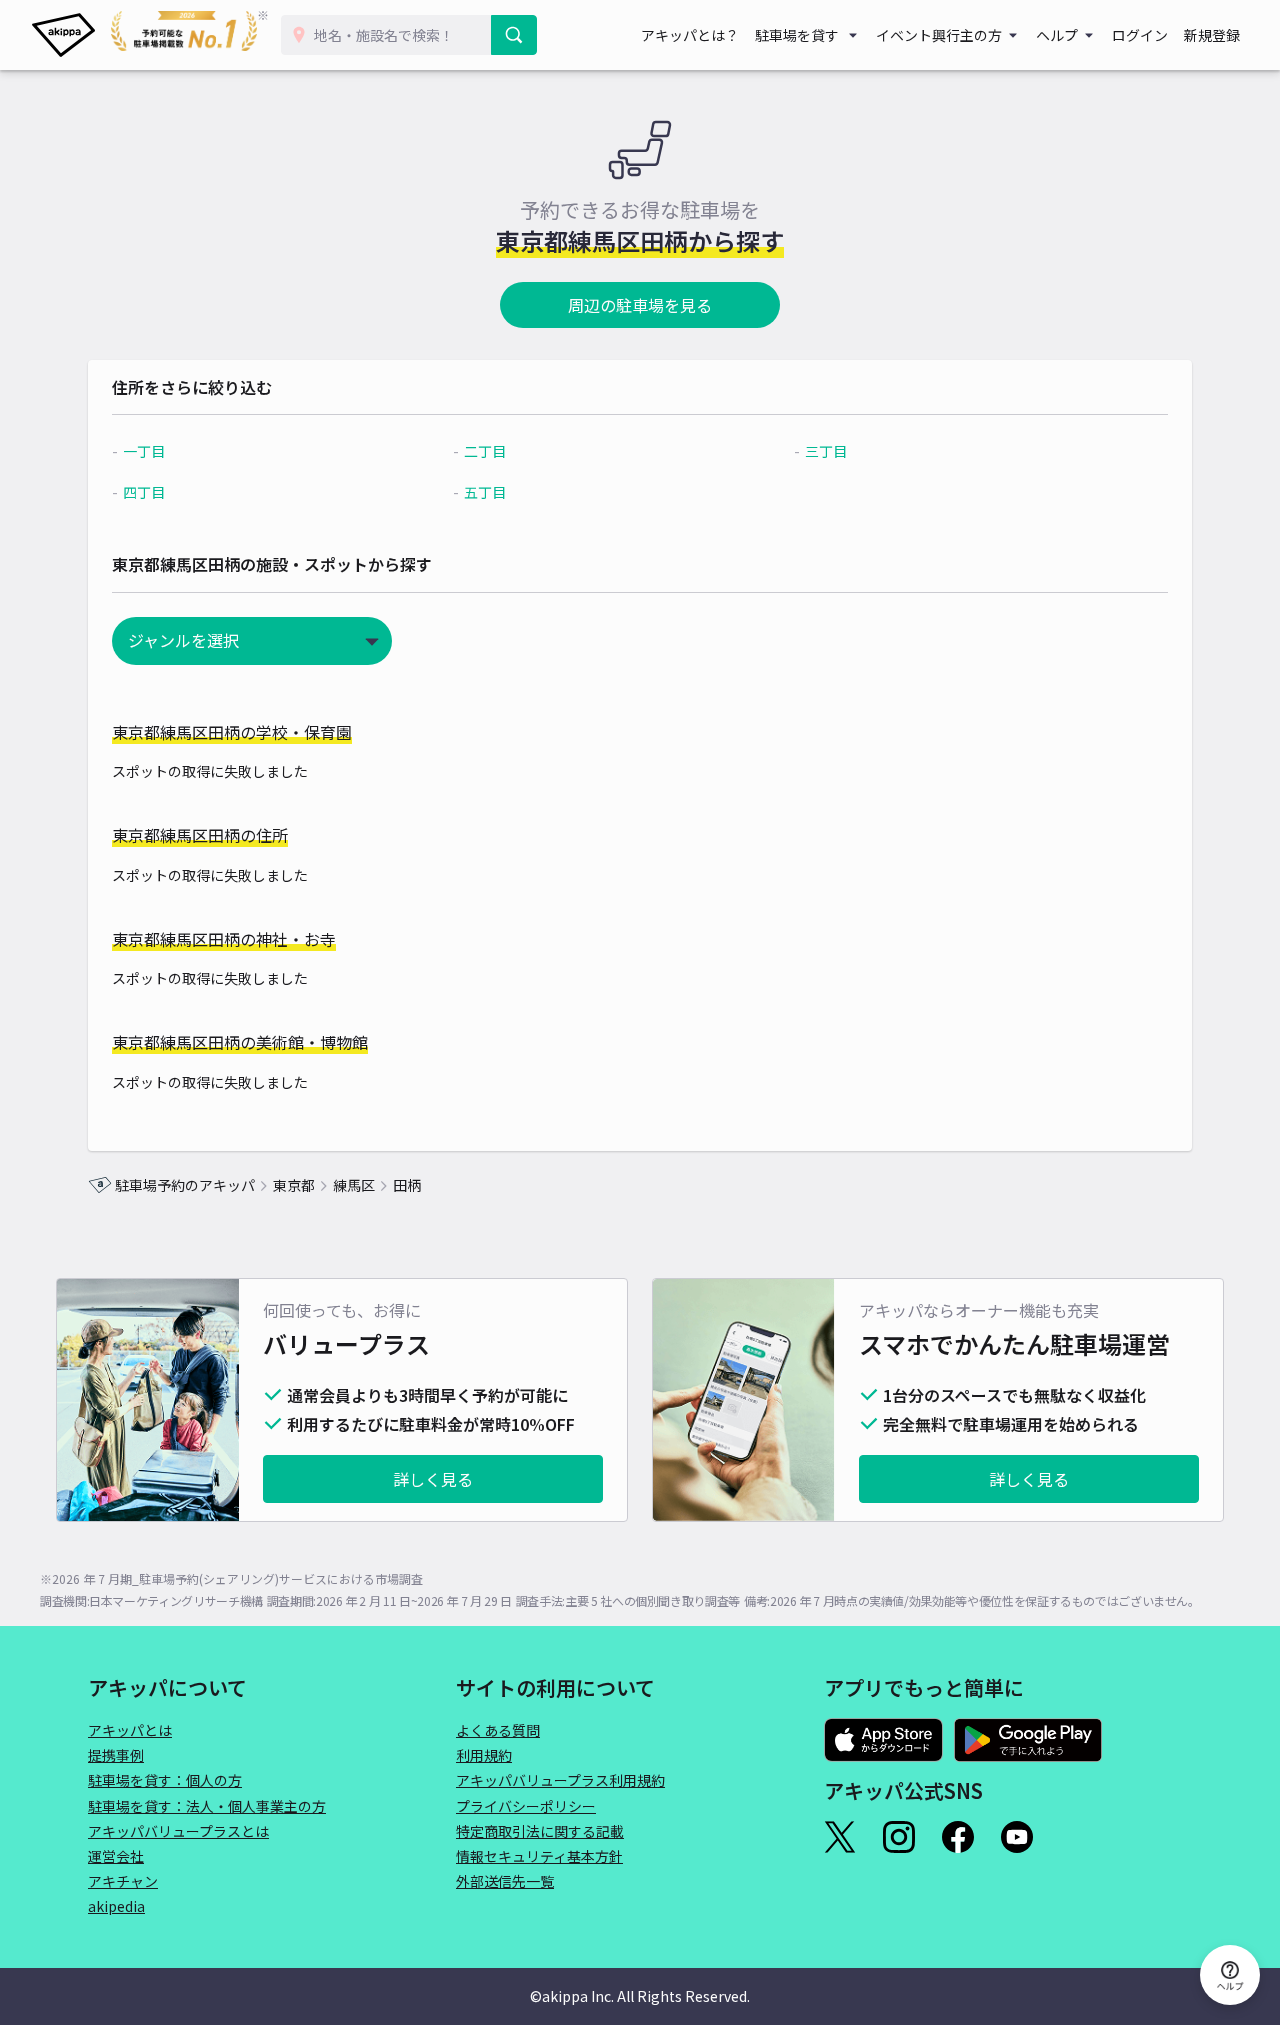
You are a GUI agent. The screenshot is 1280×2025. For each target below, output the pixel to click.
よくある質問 (498, 1730)
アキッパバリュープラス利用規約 (560, 1780)
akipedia (116, 1906)
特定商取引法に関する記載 (540, 1831)
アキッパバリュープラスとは (178, 1831)
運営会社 (116, 1856)
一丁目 (144, 451)
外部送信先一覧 (505, 1881)
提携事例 (116, 1755)
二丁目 (485, 451)
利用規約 (484, 1755)
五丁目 (485, 492)
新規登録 (1212, 35)
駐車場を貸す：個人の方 (165, 1780)
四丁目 (144, 492)
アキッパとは (130, 1730)
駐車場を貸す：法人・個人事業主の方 (207, 1806)
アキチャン (123, 1881)
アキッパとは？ (690, 35)
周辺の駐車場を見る (640, 305)
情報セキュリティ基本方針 (539, 1856)
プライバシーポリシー (526, 1806)
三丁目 (826, 451)
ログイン (1140, 35)
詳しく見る (433, 1479)
